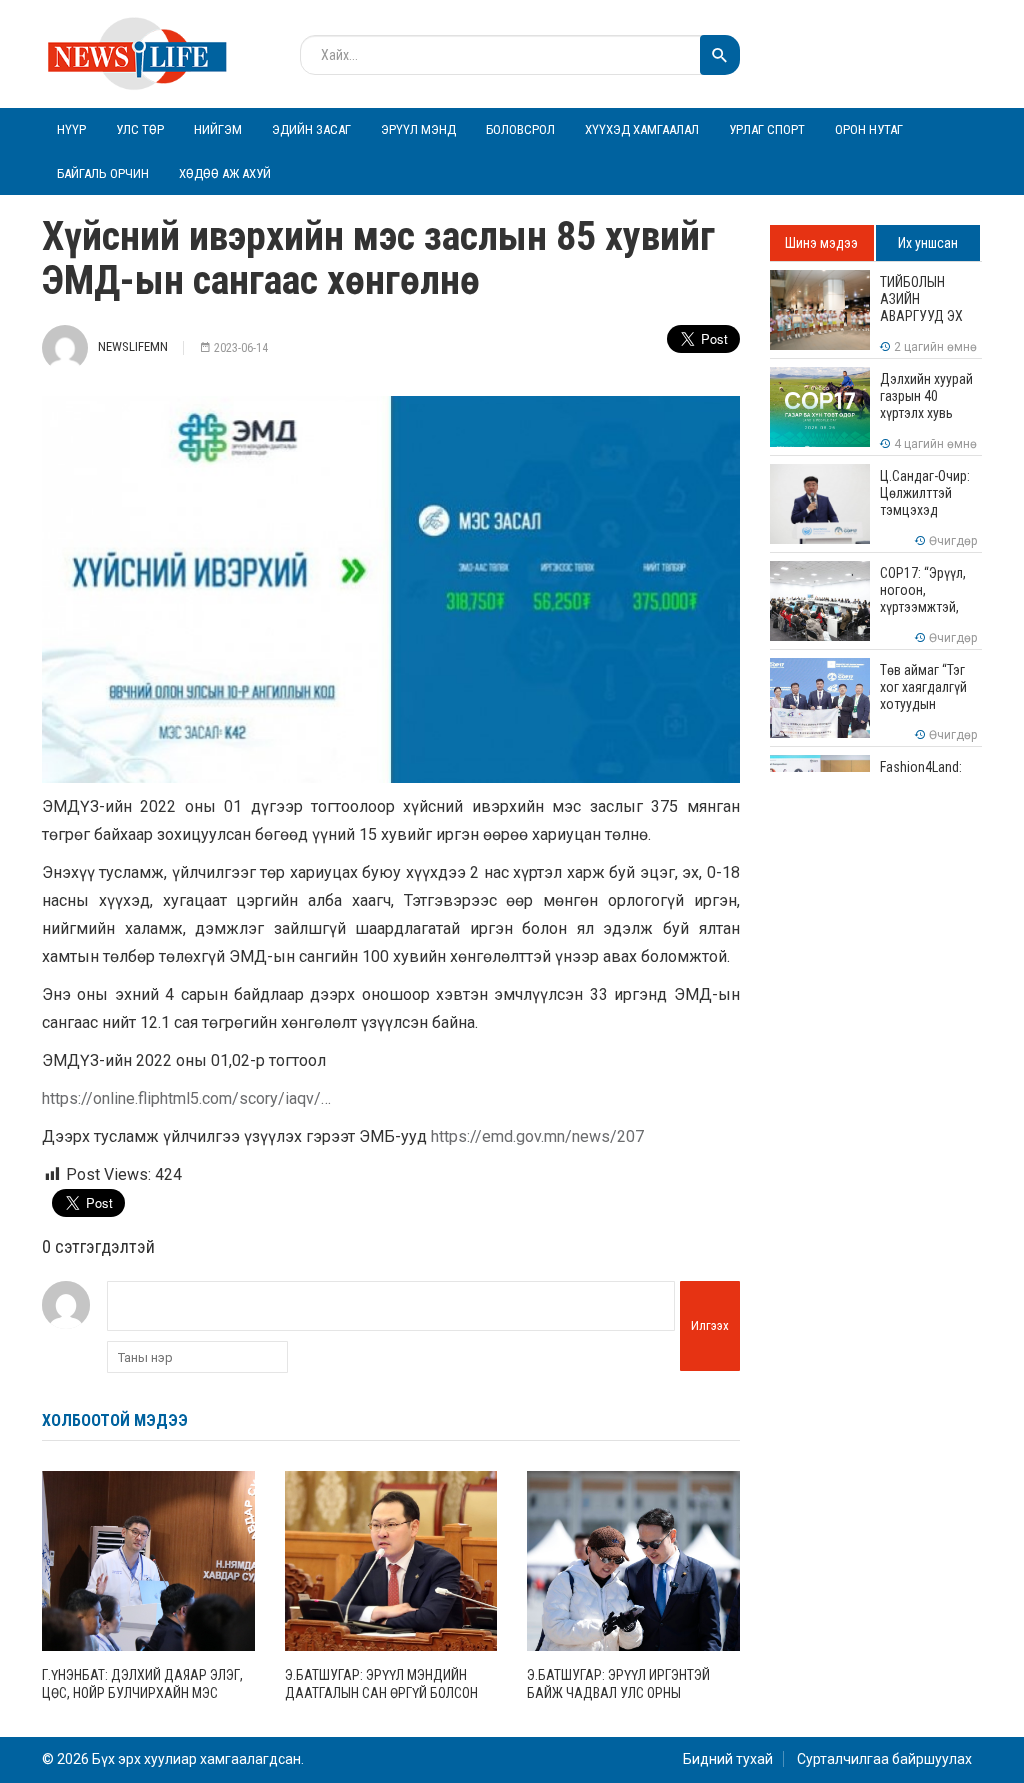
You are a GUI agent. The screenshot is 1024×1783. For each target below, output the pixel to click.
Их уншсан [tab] (928, 243)
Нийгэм (218, 129)
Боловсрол (520, 129)
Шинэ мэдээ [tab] (821, 243)
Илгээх (710, 1325)
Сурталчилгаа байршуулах (884, 1759)
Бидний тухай (728, 1759)
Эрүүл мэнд (418, 129)
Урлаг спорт (767, 129)
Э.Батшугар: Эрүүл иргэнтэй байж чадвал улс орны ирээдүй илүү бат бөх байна (621, 1693)
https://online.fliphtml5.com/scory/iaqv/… (186, 1098)
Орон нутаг (869, 129)
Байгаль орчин (103, 173)
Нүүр (71, 129)
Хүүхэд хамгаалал (642, 129)
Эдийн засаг (311, 129)
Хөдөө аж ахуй (225, 173)
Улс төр (140, 129)
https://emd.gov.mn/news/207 (537, 1136)
